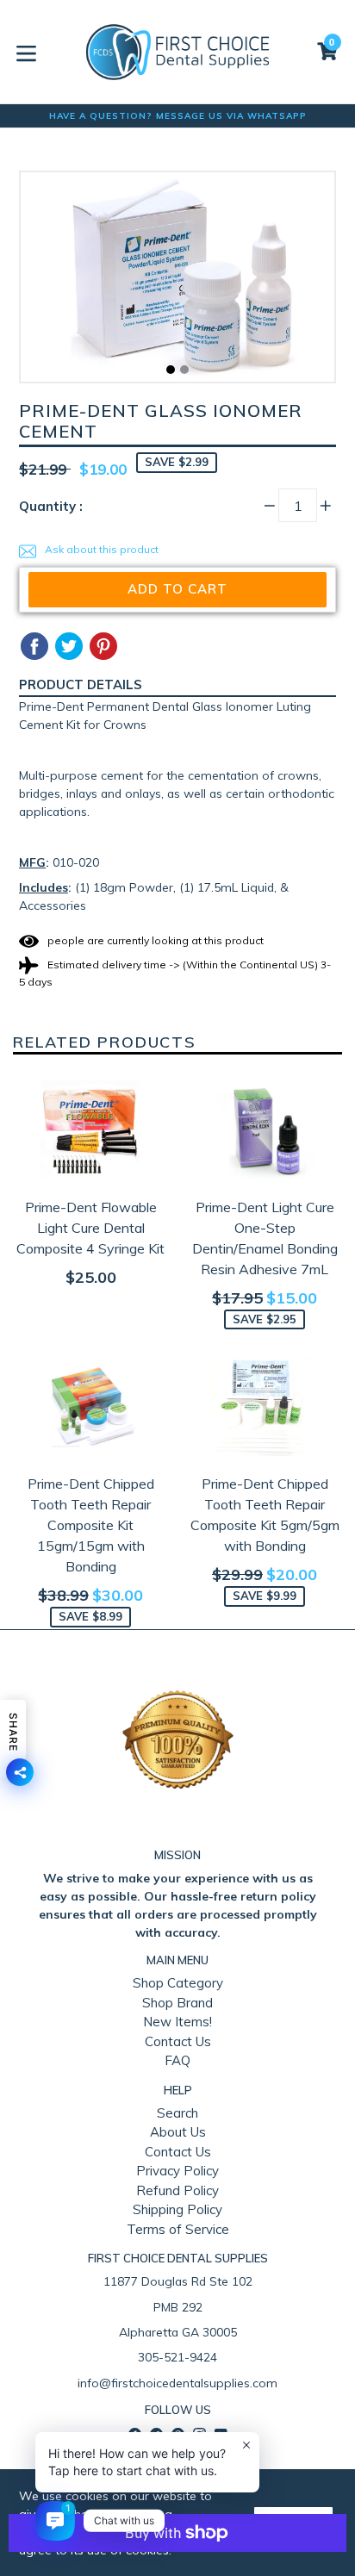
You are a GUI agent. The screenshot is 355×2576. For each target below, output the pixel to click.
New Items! (177, 2022)
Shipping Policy (177, 2209)
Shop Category (178, 1983)
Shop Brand (177, 2003)
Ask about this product (100, 549)
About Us (178, 2132)
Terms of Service (178, 2229)
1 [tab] (171, 370)
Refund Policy (177, 2190)
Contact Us (178, 2041)
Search (177, 2113)
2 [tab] (184, 370)
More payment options (177, 2561)
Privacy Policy (177, 2171)
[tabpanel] (177, 281)
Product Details (81, 684)
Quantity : (51, 506)
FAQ (177, 2060)
